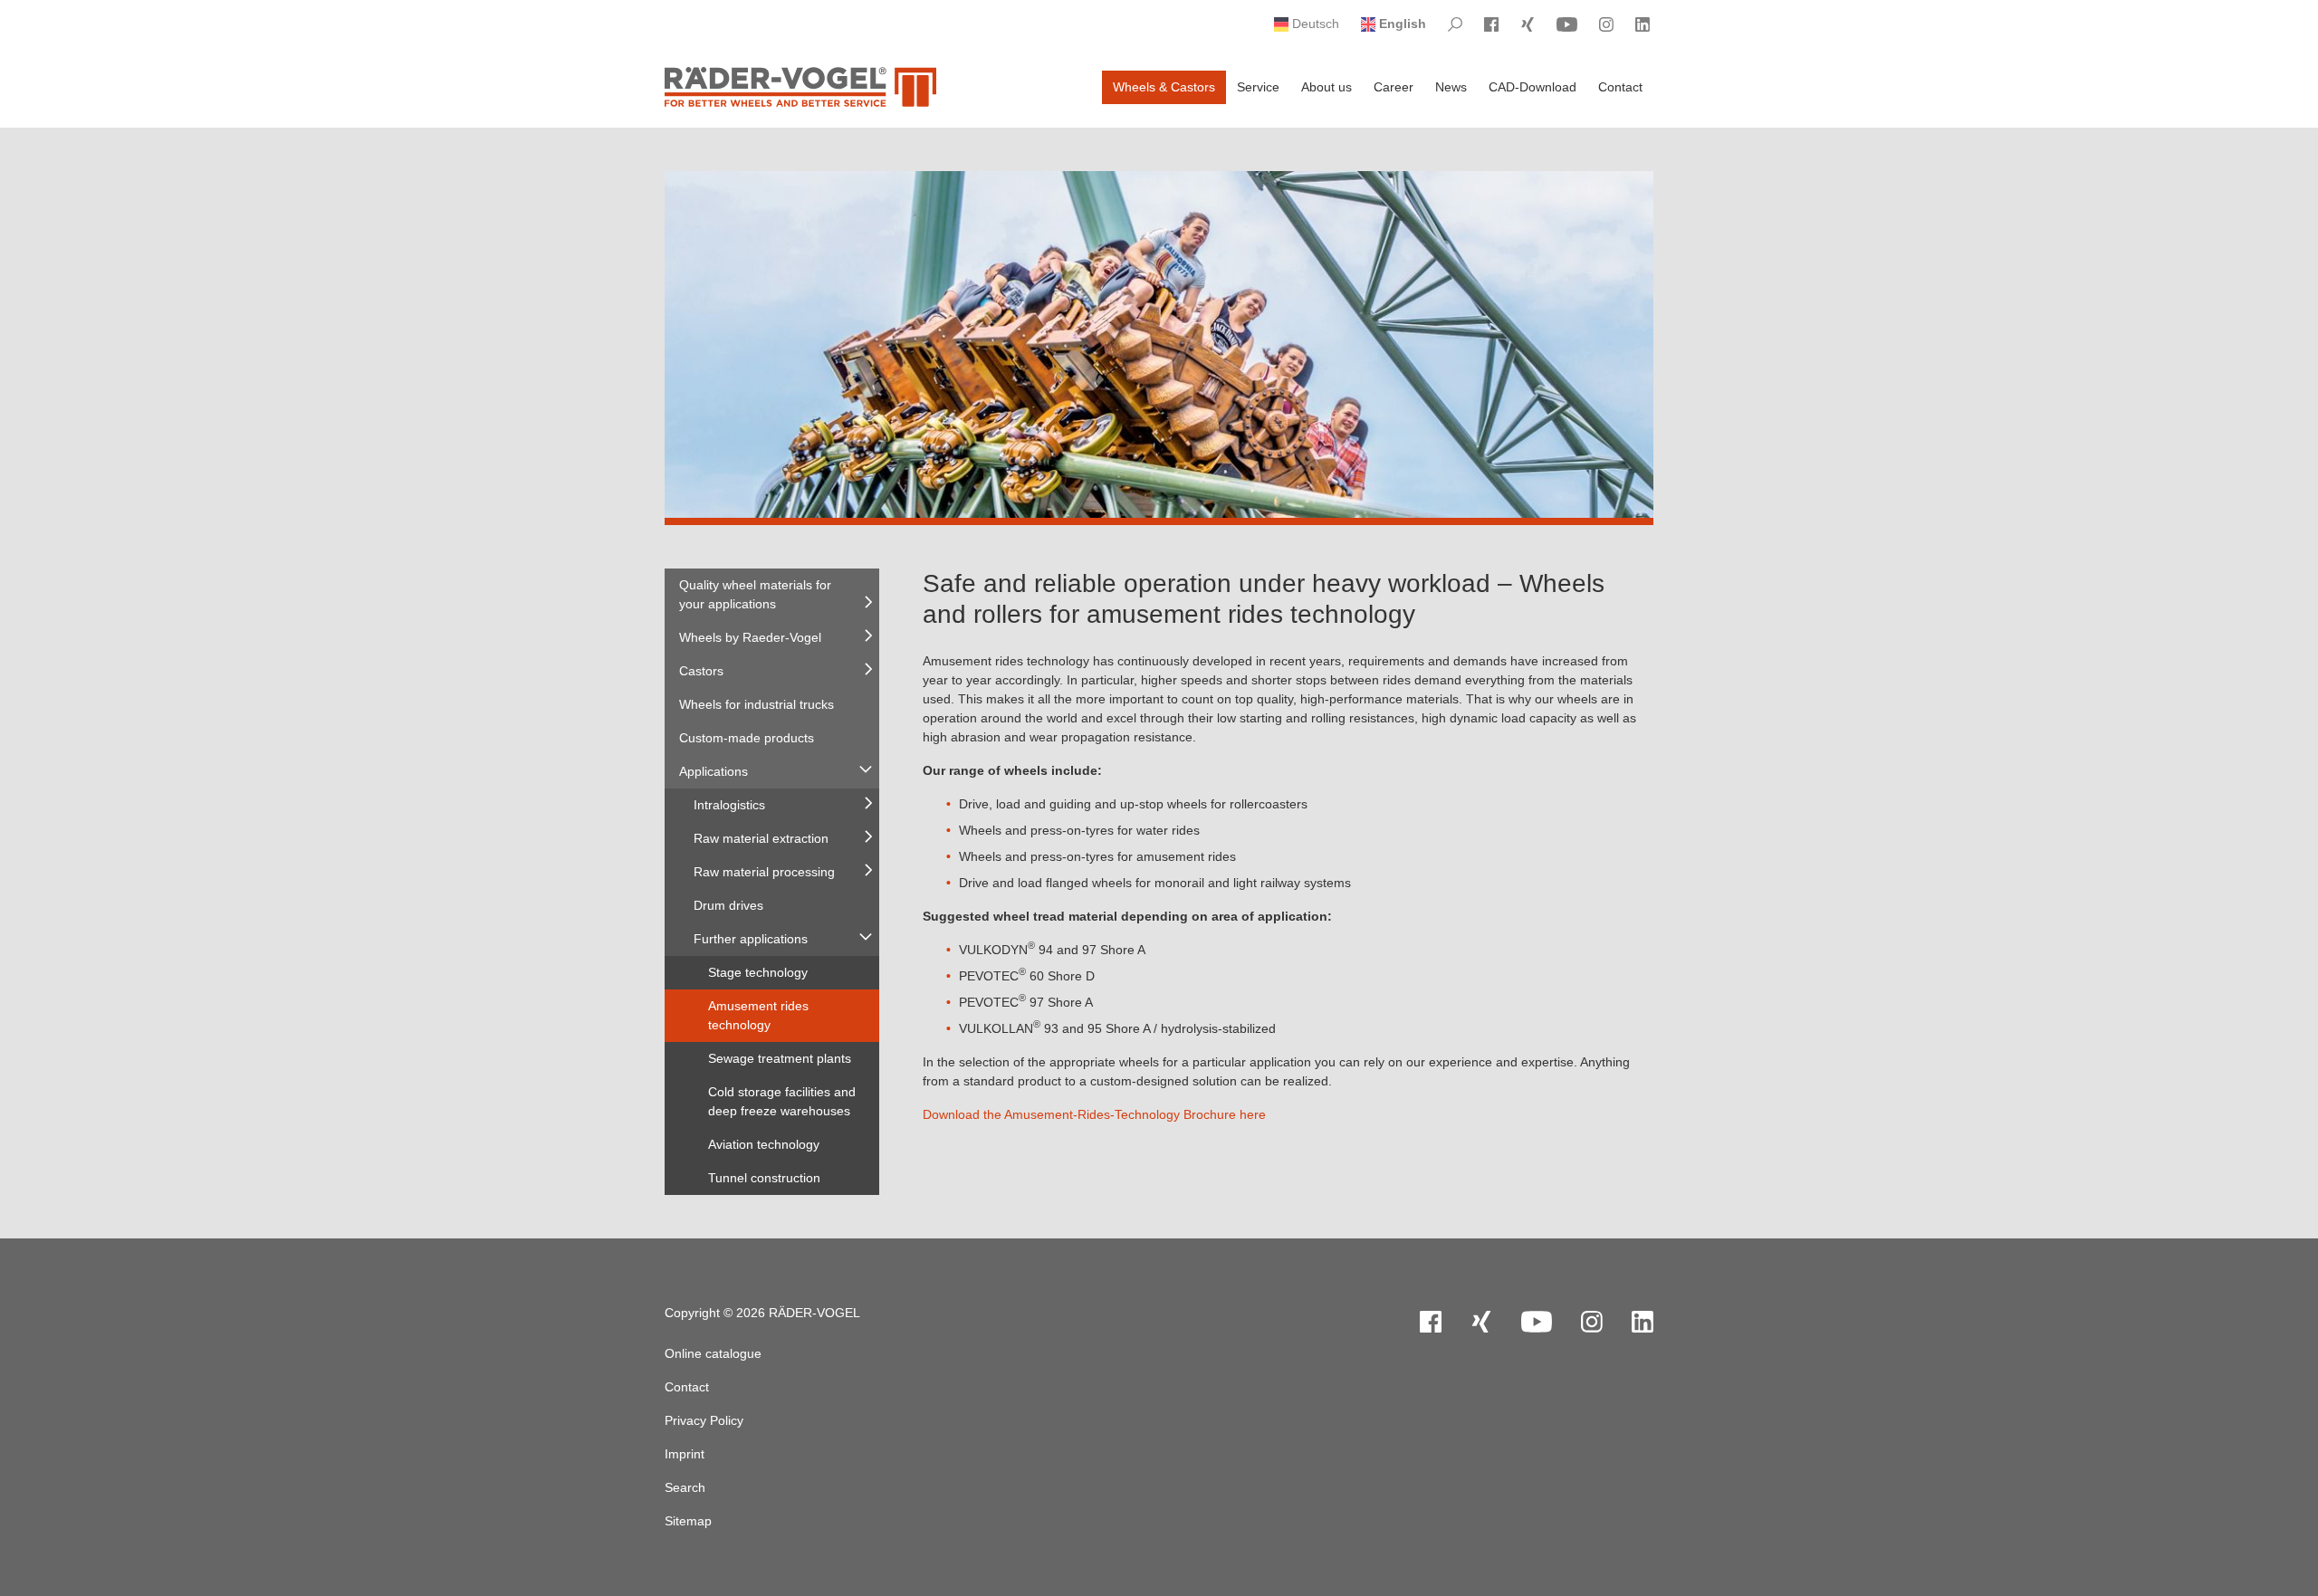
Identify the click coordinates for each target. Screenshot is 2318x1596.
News (1451, 87)
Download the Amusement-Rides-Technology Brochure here (1094, 1114)
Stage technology (758, 972)
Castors (701, 671)
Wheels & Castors (1164, 87)
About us (1327, 87)
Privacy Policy (704, 1420)
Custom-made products (747, 738)
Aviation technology (764, 1144)
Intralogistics (729, 805)
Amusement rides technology (758, 1015)
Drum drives (728, 905)
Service (1258, 87)
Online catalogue (713, 1353)
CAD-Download (1533, 87)
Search (685, 1487)
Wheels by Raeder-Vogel (750, 637)
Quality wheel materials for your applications (755, 594)
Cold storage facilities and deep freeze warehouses (782, 1101)
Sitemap (688, 1521)
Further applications (751, 939)
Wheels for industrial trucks (757, 704)
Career (1394, 87)
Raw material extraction (761, 838)
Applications (714, 771)
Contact (1620, 87)
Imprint (685, 1454)
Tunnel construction (764, 1178)
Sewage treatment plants (780, 1058)
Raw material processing (764, 872)
